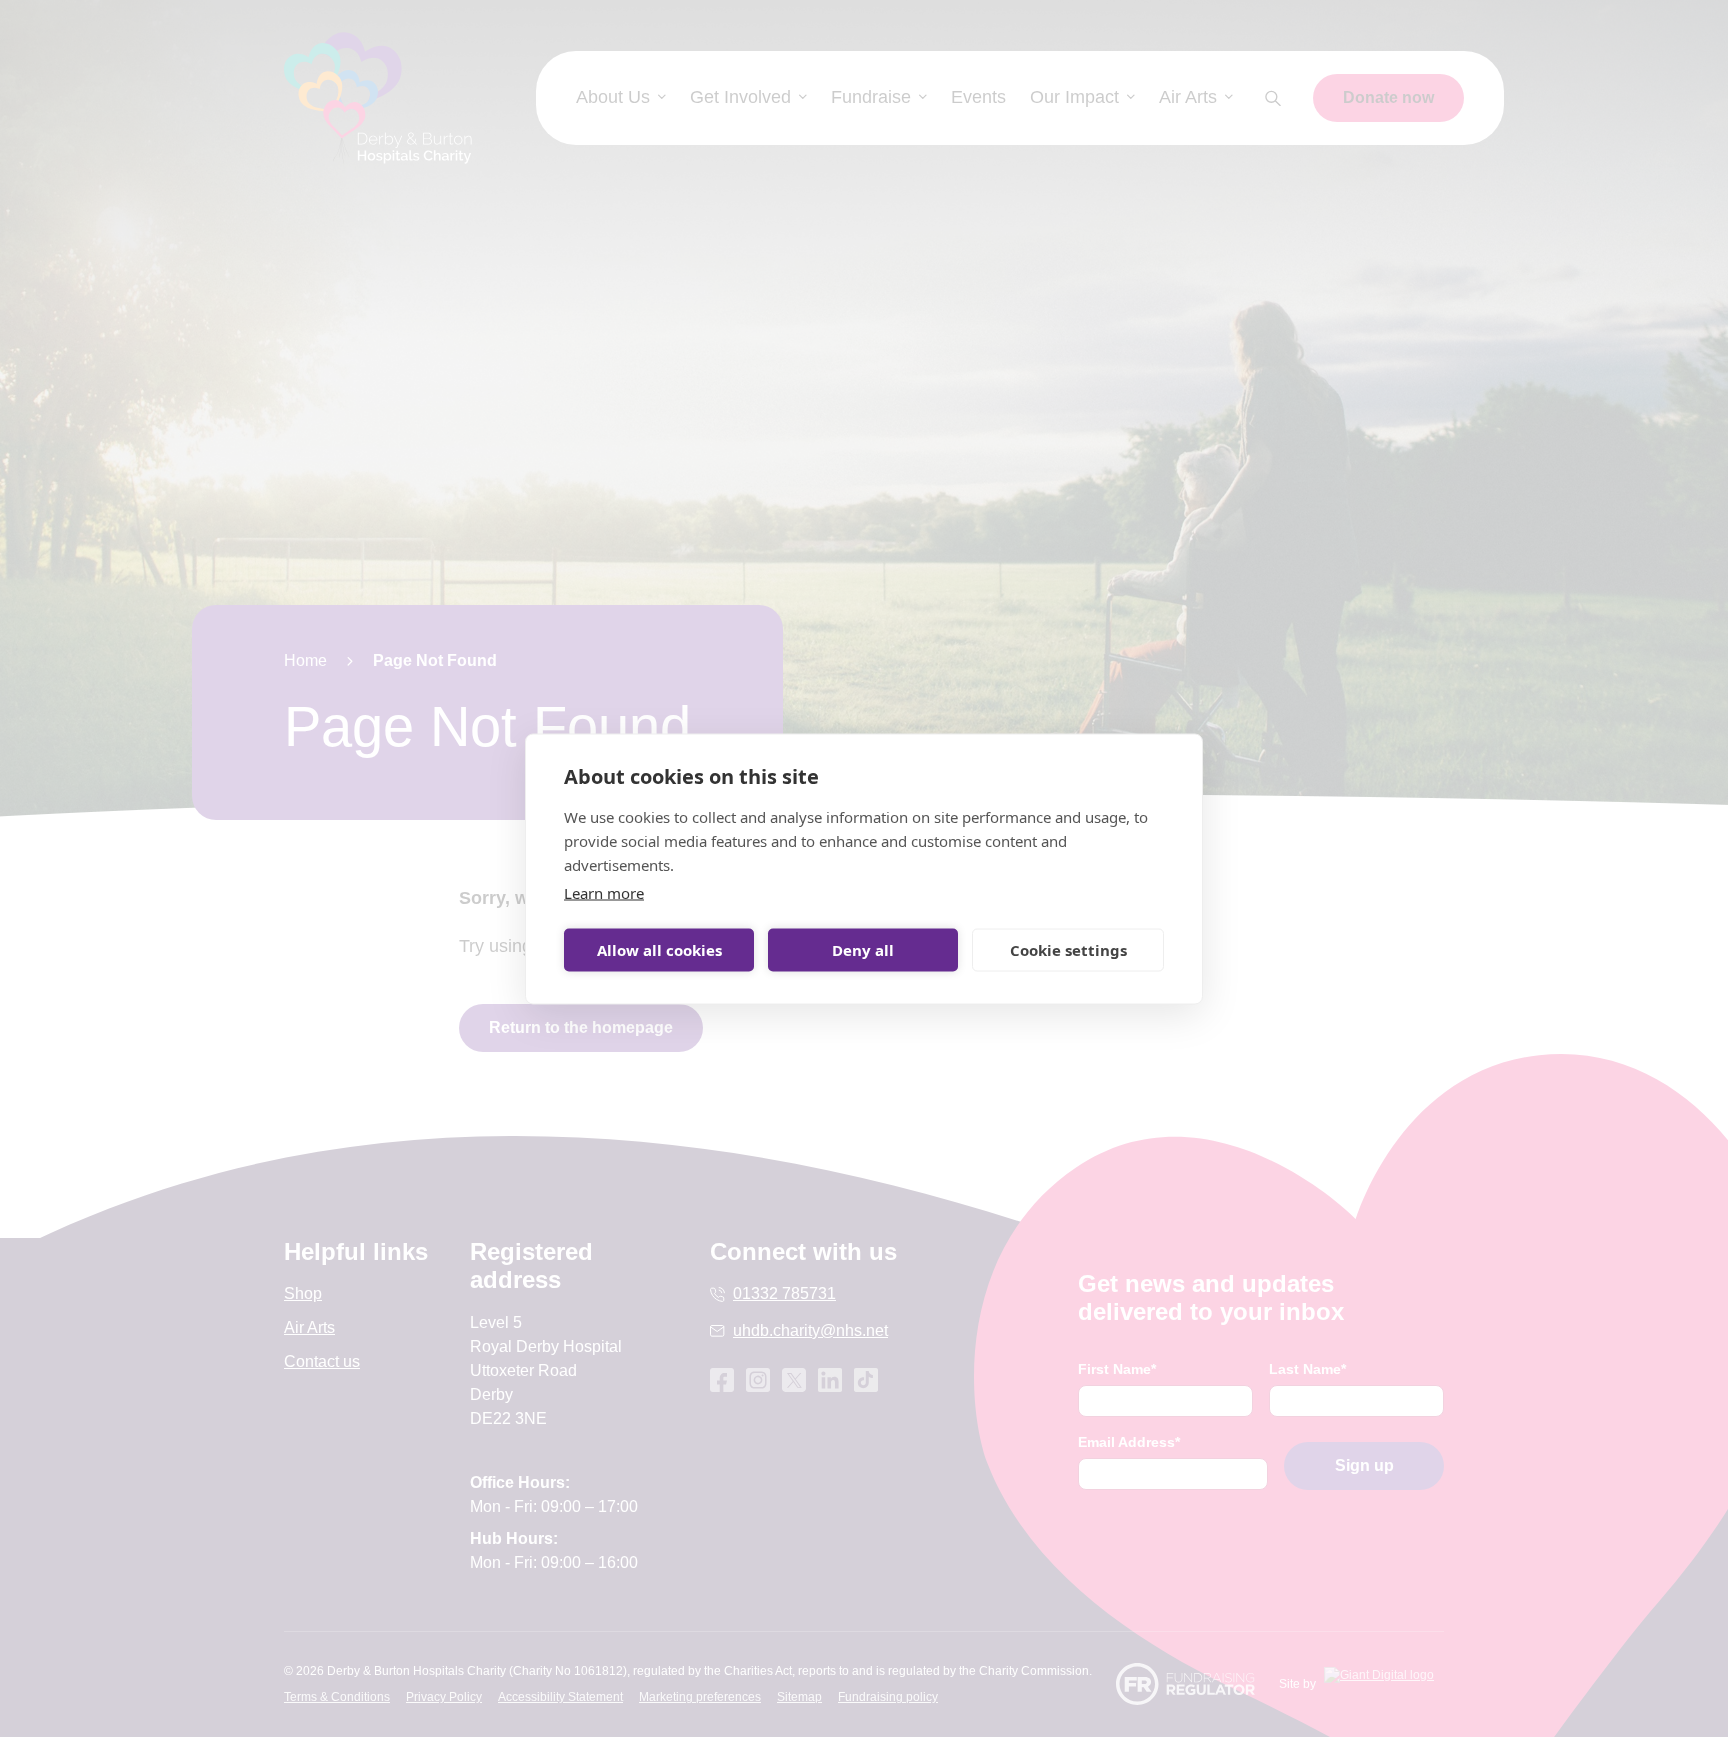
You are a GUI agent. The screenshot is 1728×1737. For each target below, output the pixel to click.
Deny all (863, 950)
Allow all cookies (659, 950)
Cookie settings (1068, 950)
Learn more (604, 892)
